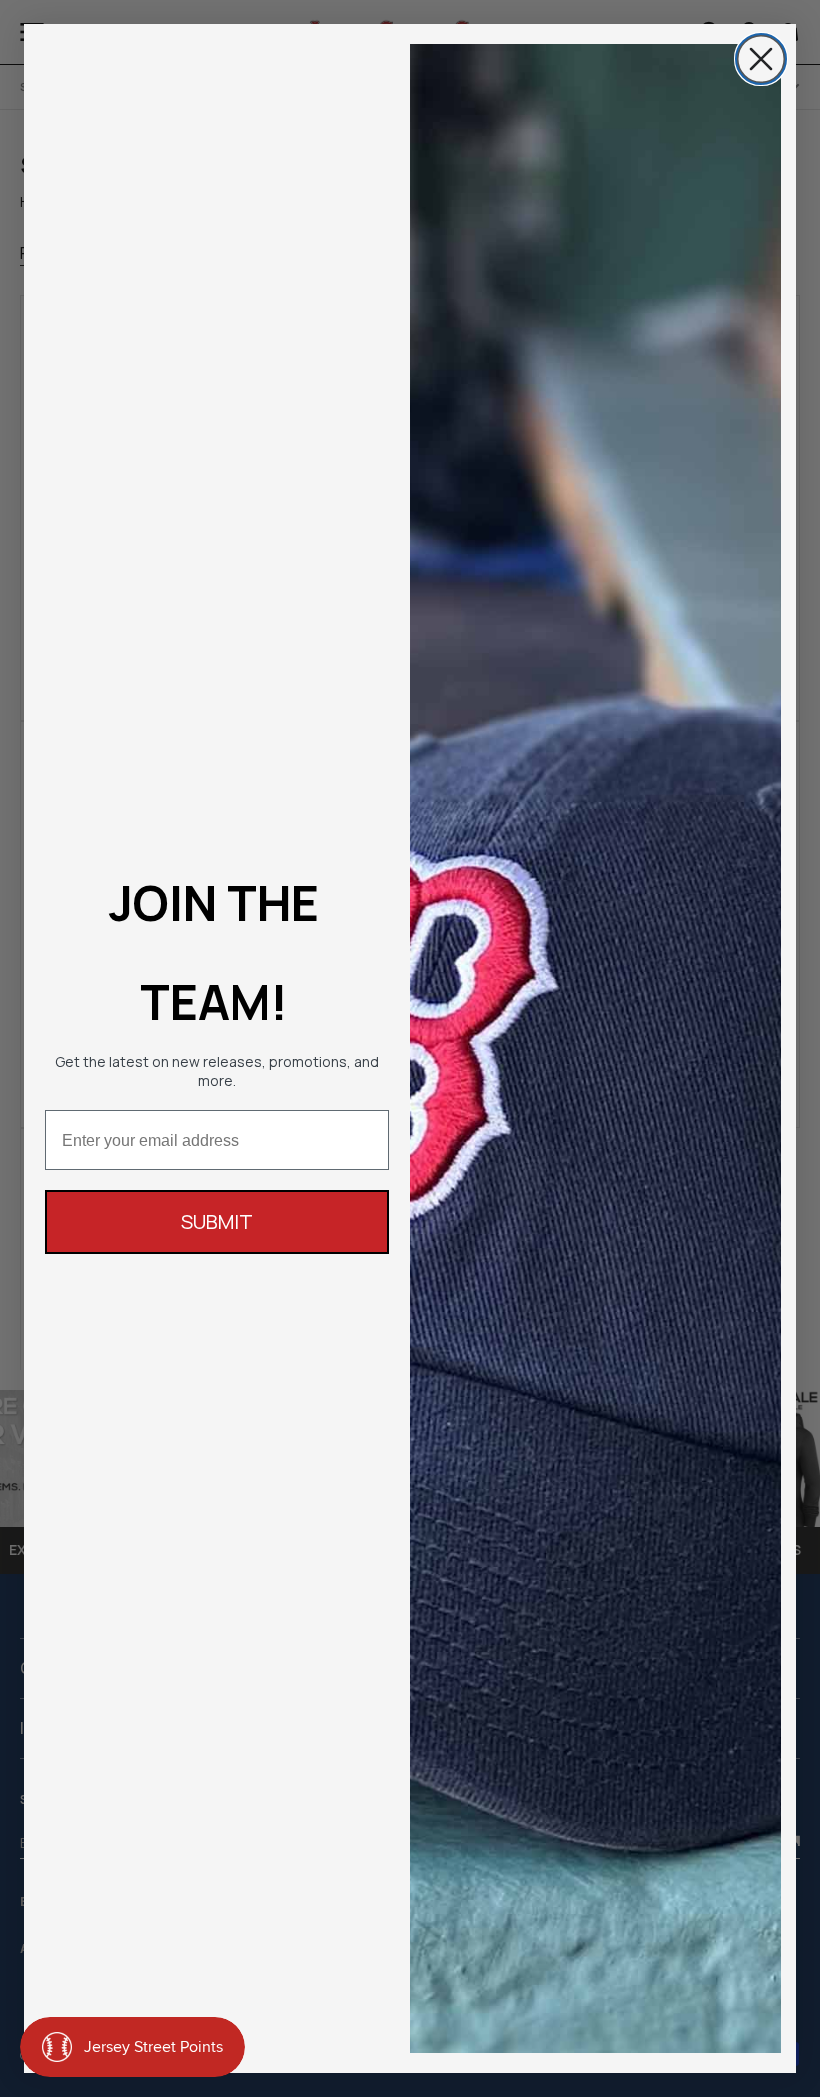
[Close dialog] (761, 59)
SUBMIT (217, 1221)
